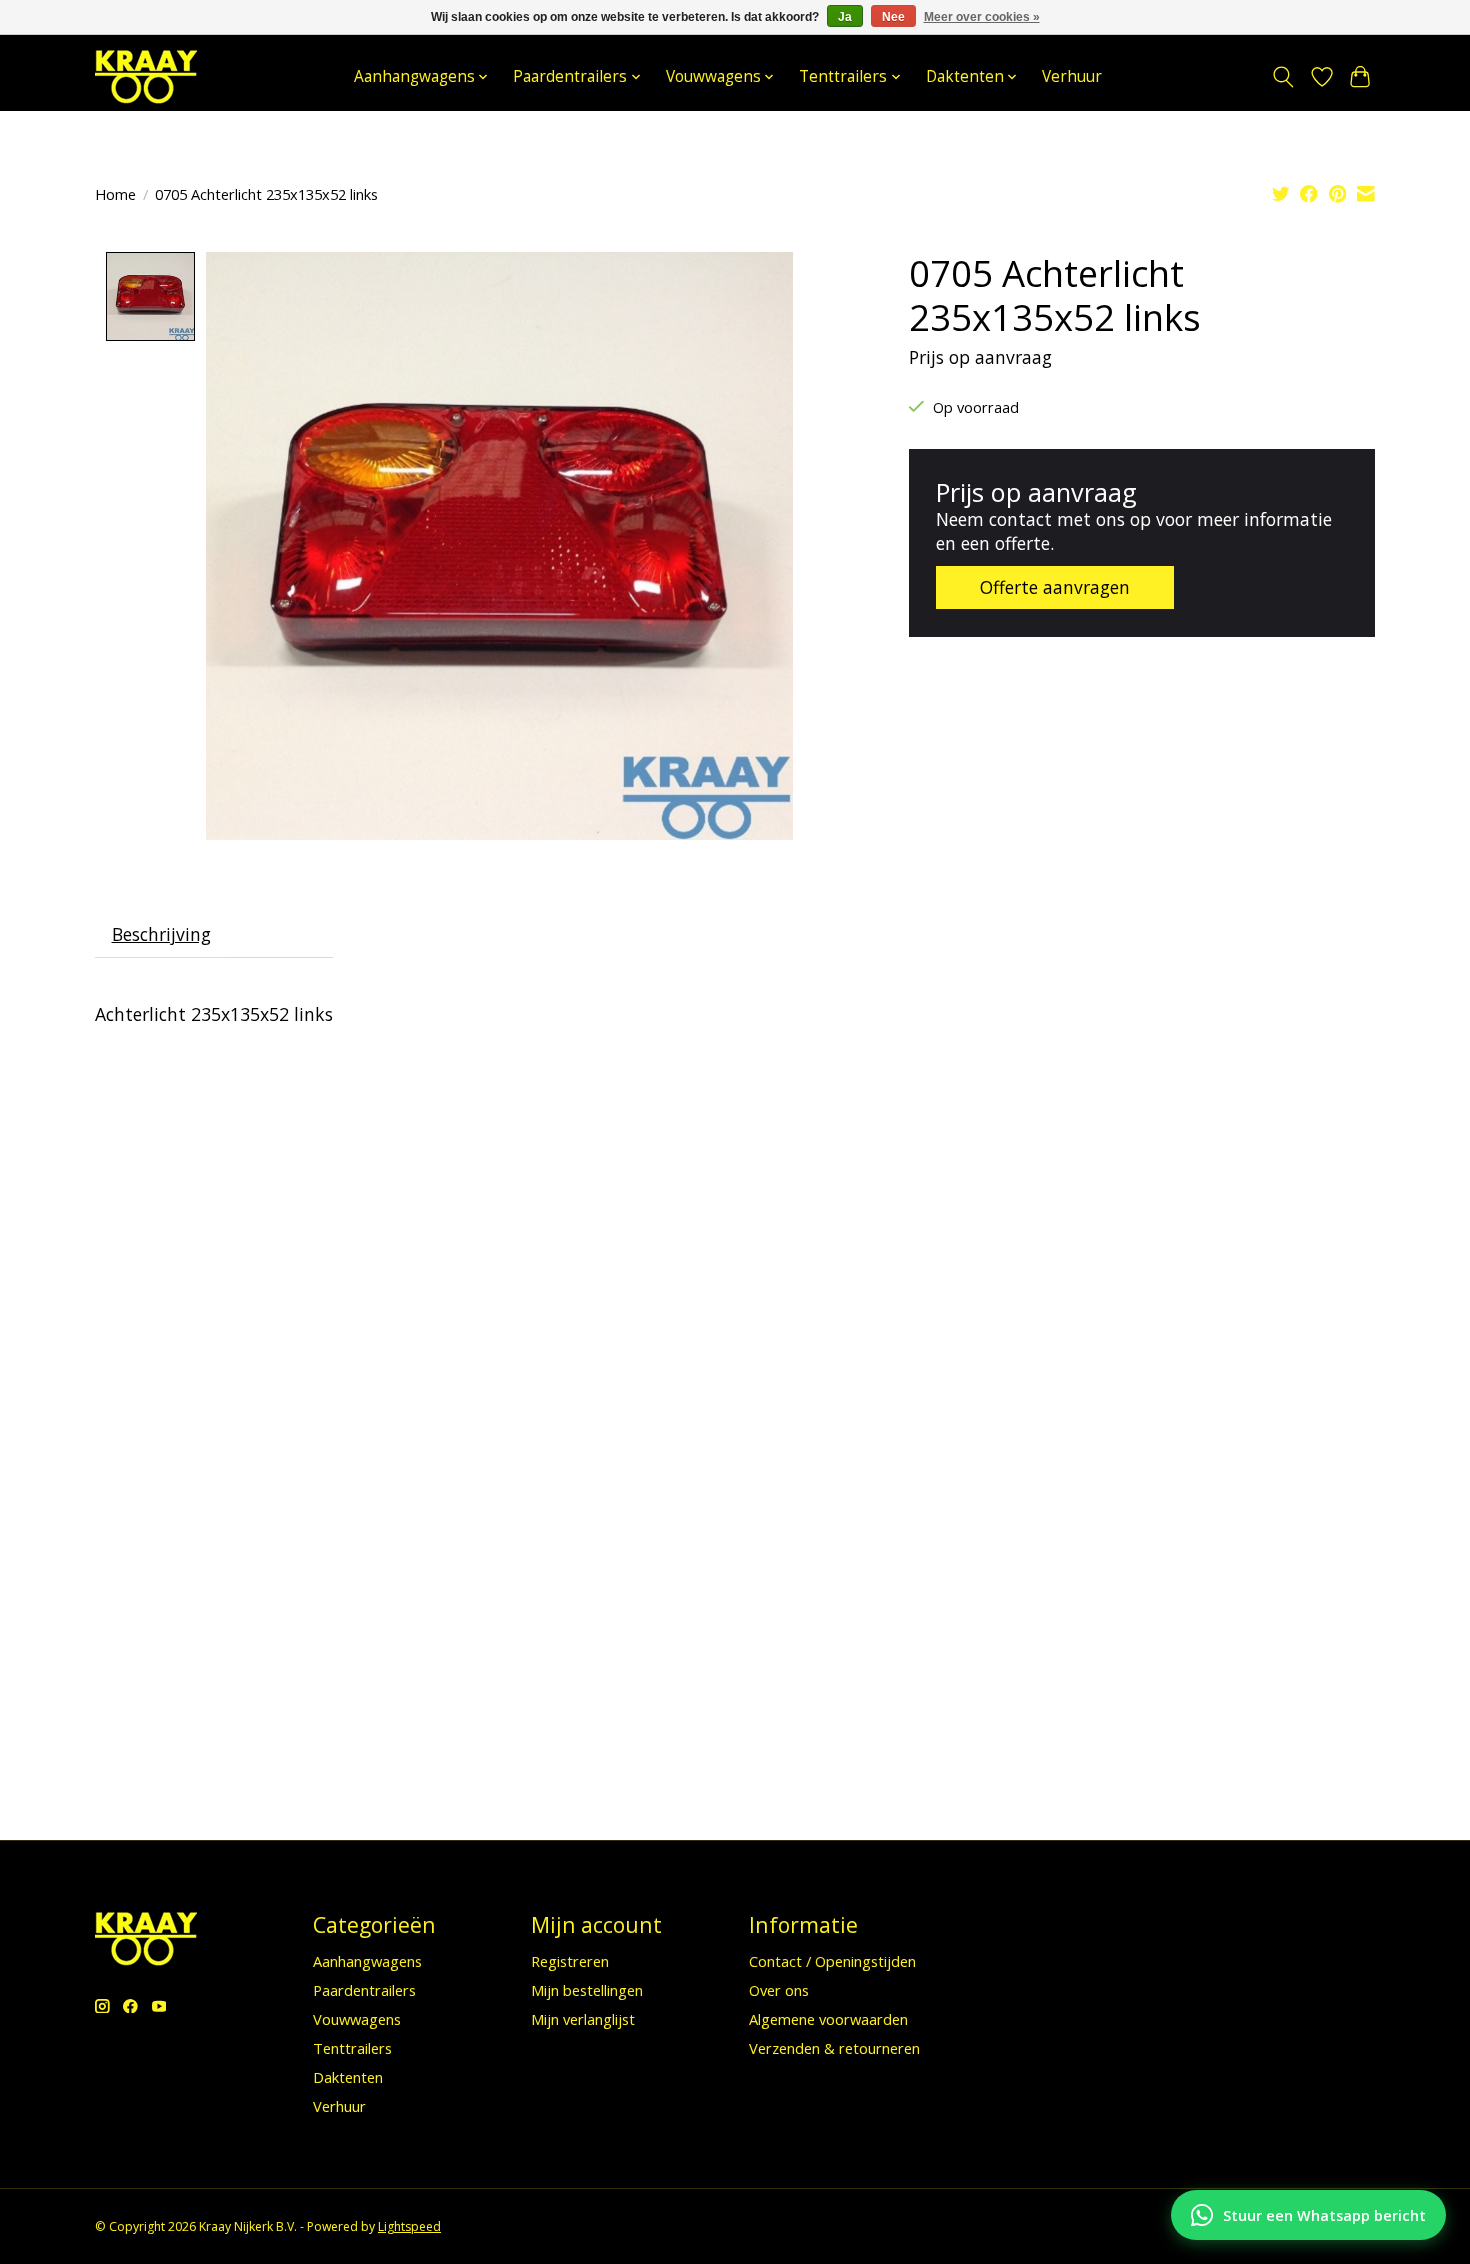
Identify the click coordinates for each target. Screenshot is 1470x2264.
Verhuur (1072, 76)
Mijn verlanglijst (583, 2019)
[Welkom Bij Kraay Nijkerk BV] (146, 76)
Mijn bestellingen (587, 1990)
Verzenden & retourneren (834, 2048)
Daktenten (348, 2077)
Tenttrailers (352, 2048)
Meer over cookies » (982, 17)
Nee (893, 17)
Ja (845, 17)
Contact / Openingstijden (832, 1961)
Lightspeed (409, 2226)
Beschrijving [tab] (161, 934)
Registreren (570, 1961)
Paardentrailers (364, 1990)
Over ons (779, 1990)
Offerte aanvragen (1055, 587)
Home (115, 194)
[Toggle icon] (1283, 77)
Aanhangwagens (367, 1961)
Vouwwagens (357, 2019)
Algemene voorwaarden (828, 2019)
